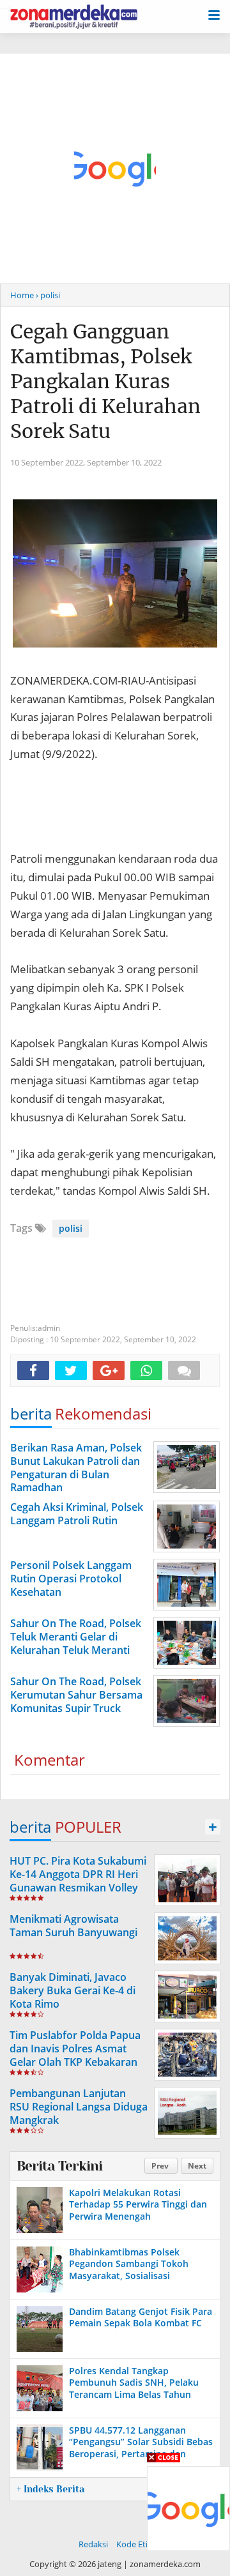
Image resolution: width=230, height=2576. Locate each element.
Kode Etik (134, 2544)
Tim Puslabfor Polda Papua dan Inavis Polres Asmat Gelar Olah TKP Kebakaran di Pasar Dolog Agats (75, 2055)
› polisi (48, 295)
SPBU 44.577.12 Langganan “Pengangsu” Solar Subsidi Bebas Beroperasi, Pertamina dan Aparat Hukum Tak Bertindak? (141, 2448)
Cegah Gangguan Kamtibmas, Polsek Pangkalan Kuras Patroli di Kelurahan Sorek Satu (105, 381)
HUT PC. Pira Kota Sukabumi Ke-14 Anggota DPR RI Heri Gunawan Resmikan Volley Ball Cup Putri (78, 1881)
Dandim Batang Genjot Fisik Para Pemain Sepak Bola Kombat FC (141, 2317)
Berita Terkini (59, 2166)
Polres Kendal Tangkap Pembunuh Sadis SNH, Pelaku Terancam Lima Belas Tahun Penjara (134, 2388)
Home (22, 295)
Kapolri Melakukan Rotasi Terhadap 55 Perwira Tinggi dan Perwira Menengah (138, 2204)
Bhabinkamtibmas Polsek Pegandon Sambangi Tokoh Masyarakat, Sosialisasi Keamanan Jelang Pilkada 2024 (135, 2269)
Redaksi (93, 2544)
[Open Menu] (214, 14)
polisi (71, 1228)
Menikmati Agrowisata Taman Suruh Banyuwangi (73, 1926)
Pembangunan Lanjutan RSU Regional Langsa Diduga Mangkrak (79, 2107)
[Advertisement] (115, 169)
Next (197, 2166)
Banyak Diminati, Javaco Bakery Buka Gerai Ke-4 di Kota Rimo (73, 1990)
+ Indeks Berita (50, 2489)
